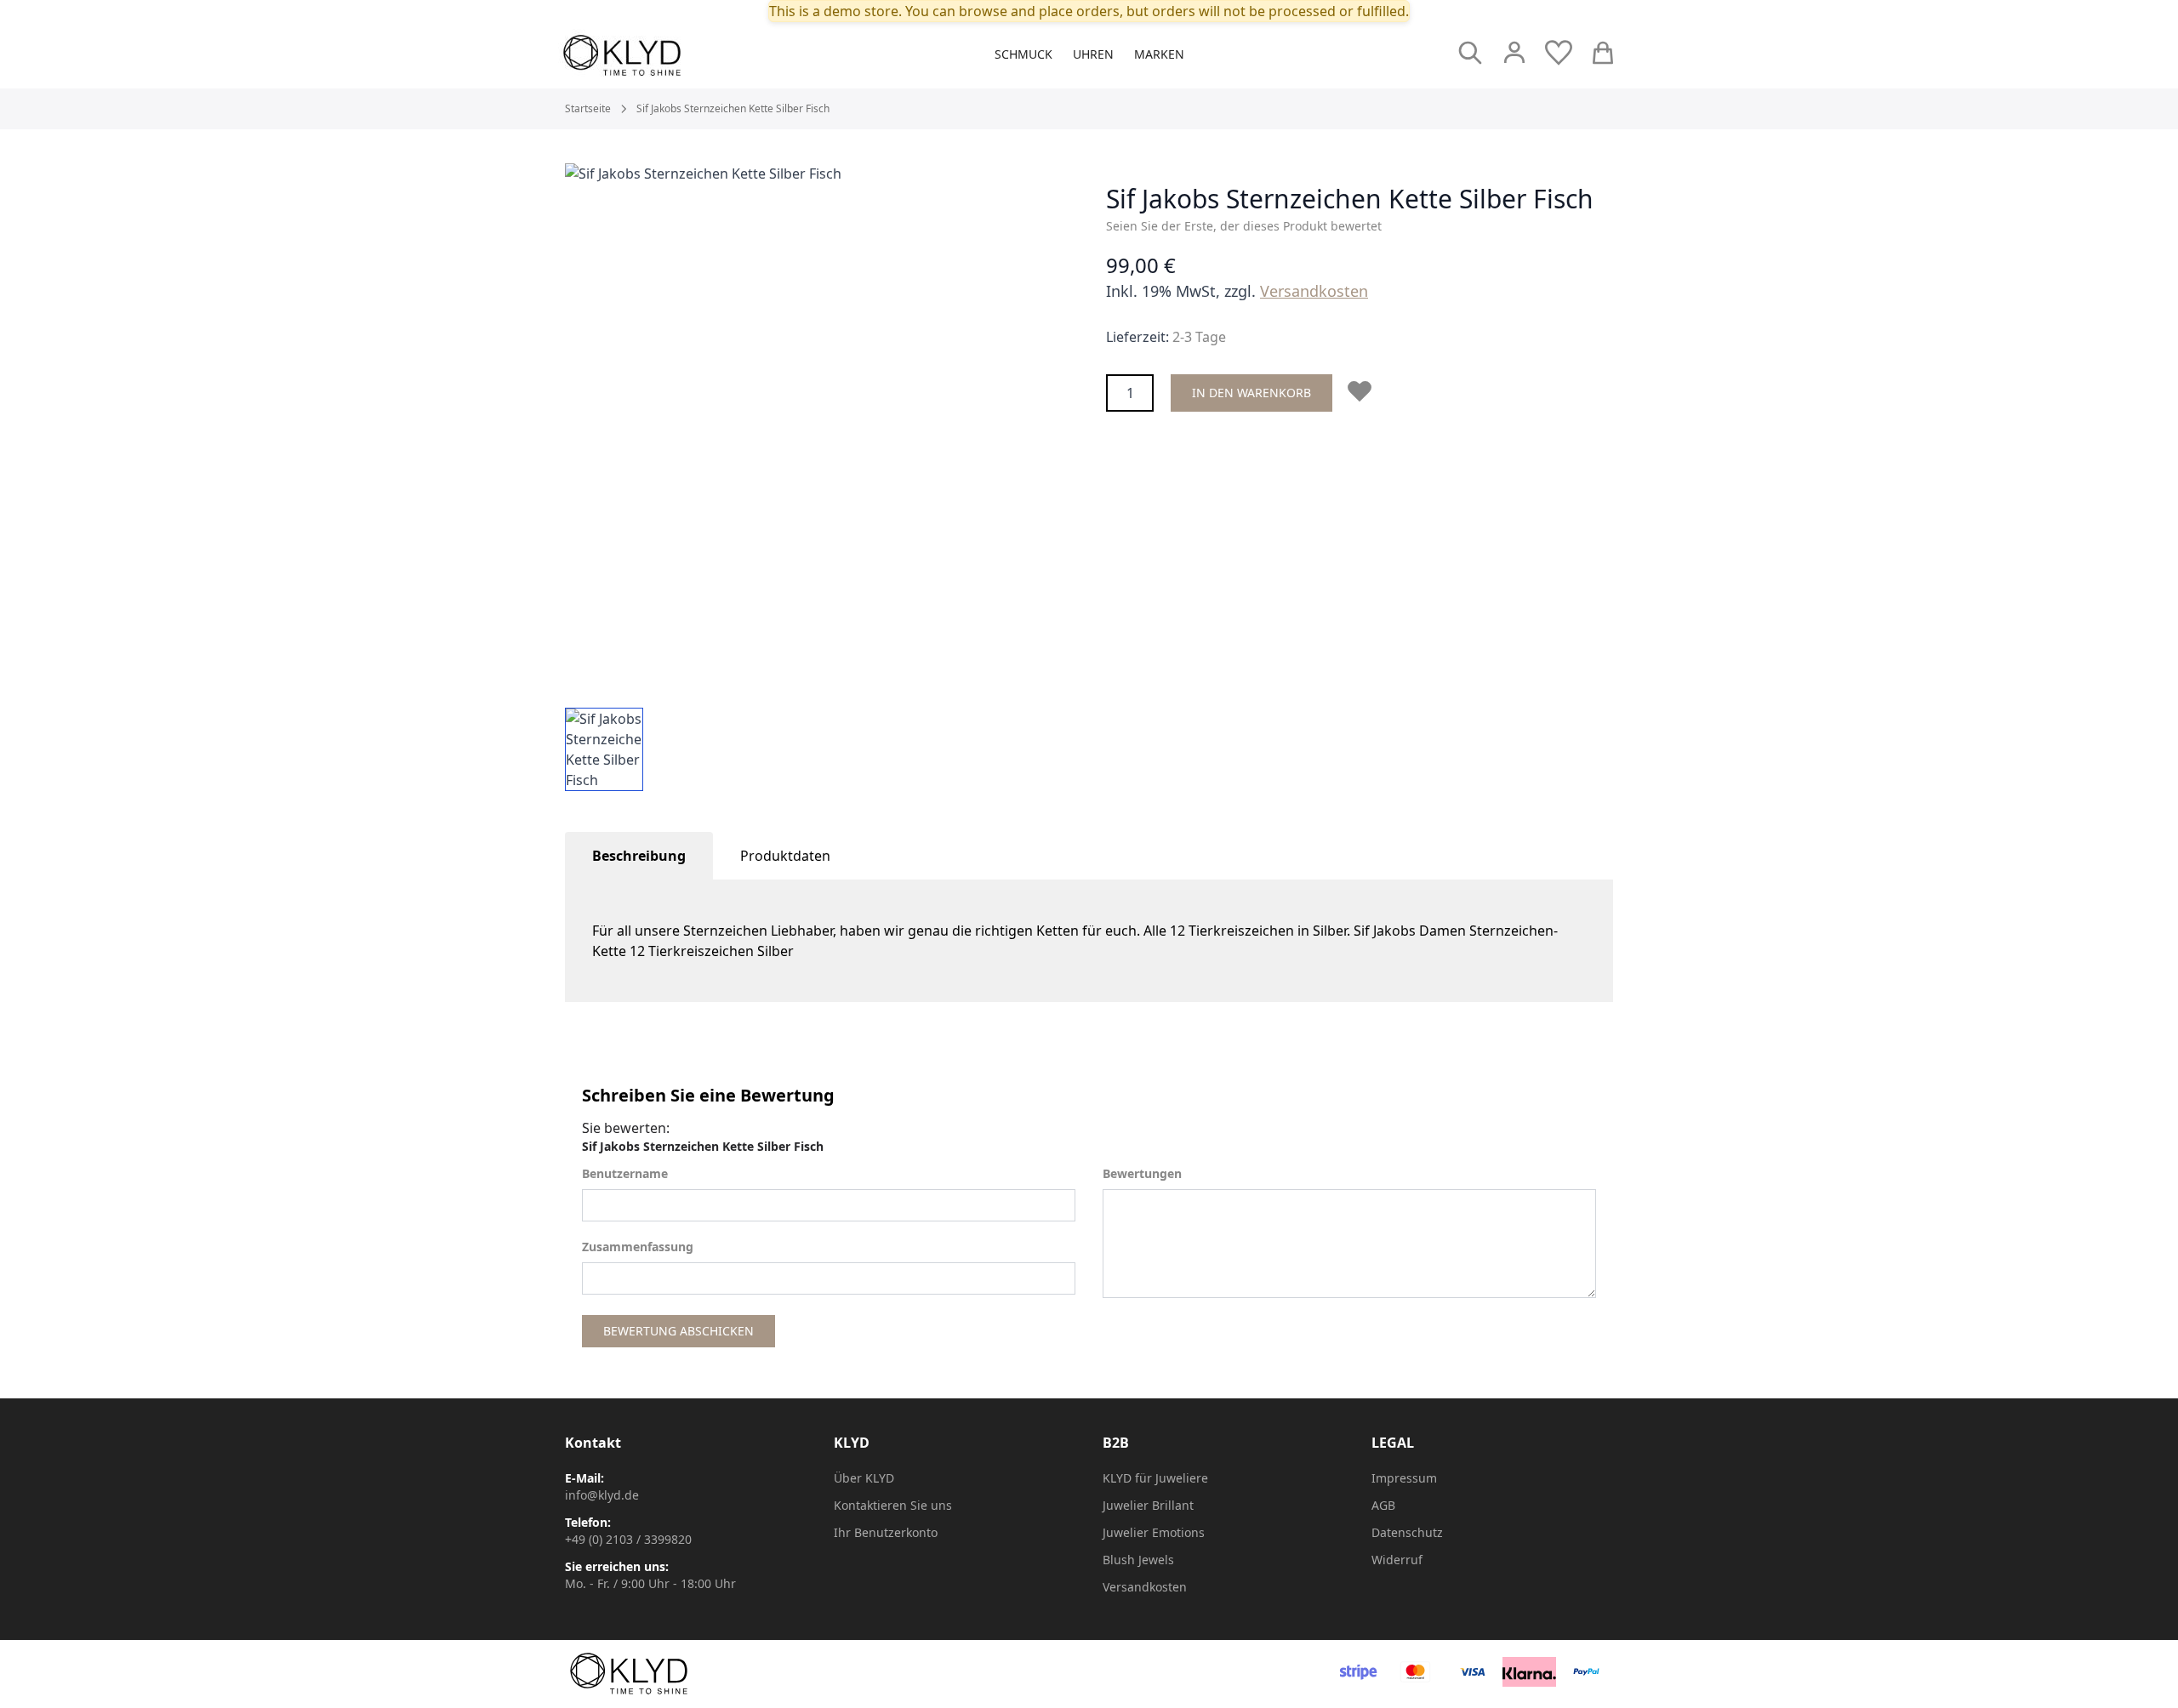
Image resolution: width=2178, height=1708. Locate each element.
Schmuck (1023, 54)
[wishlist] (1559, 53)
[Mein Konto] (1514, 53)
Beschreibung (639, 856)
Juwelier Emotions (1154, 1532)
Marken (1159, 54)
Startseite (588, 109)
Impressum (1404, 1478)
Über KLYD (864, 1478)
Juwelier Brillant (1148, 1505)
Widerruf (1397, 1560)
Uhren (1093, 54)
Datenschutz (1407, 1532)
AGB (1383, 1505)
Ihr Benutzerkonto (886, 1532)
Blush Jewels (1138, 1560)
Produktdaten (785, 856)
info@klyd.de (602, 1495)
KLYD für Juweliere (1155, 1478)
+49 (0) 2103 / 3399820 (628, 1539)
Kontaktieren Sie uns (893, 1505)
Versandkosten (1314, 291)
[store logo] (660, 55)
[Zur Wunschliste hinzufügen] (1363, 391)
